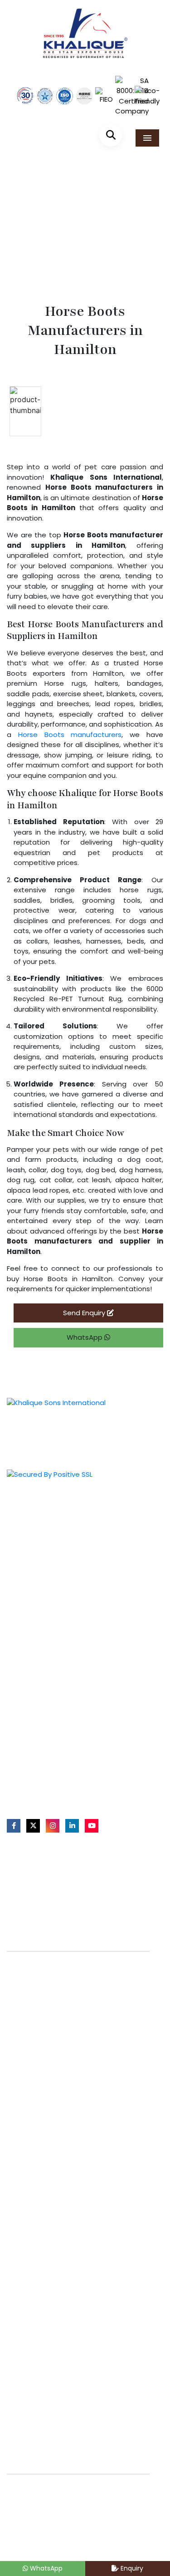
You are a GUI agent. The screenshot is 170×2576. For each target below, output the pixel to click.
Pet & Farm (30, 1534)
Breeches (28, 1686)
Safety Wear (33, 1563)
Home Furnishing (39, 1549)
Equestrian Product (44, 1519)
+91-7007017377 (42, 1768)
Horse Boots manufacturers (70, 735)
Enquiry (131, 2568)
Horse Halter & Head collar (56, 1642)
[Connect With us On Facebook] (14, 1826)
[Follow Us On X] (33, 1826)
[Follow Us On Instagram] (53, 1826)
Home (37, 244)
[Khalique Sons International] (85, 29)
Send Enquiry (85, 1313)
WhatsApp (85, 1337)
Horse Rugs (31, 1627)
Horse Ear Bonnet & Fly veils (57, 1657)
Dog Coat (28, 1701)
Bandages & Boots (43, 1672)
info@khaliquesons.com (54, 1785)
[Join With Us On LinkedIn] (72, 1826)
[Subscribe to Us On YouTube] (92, 1826)
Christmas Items (40, 1578)
